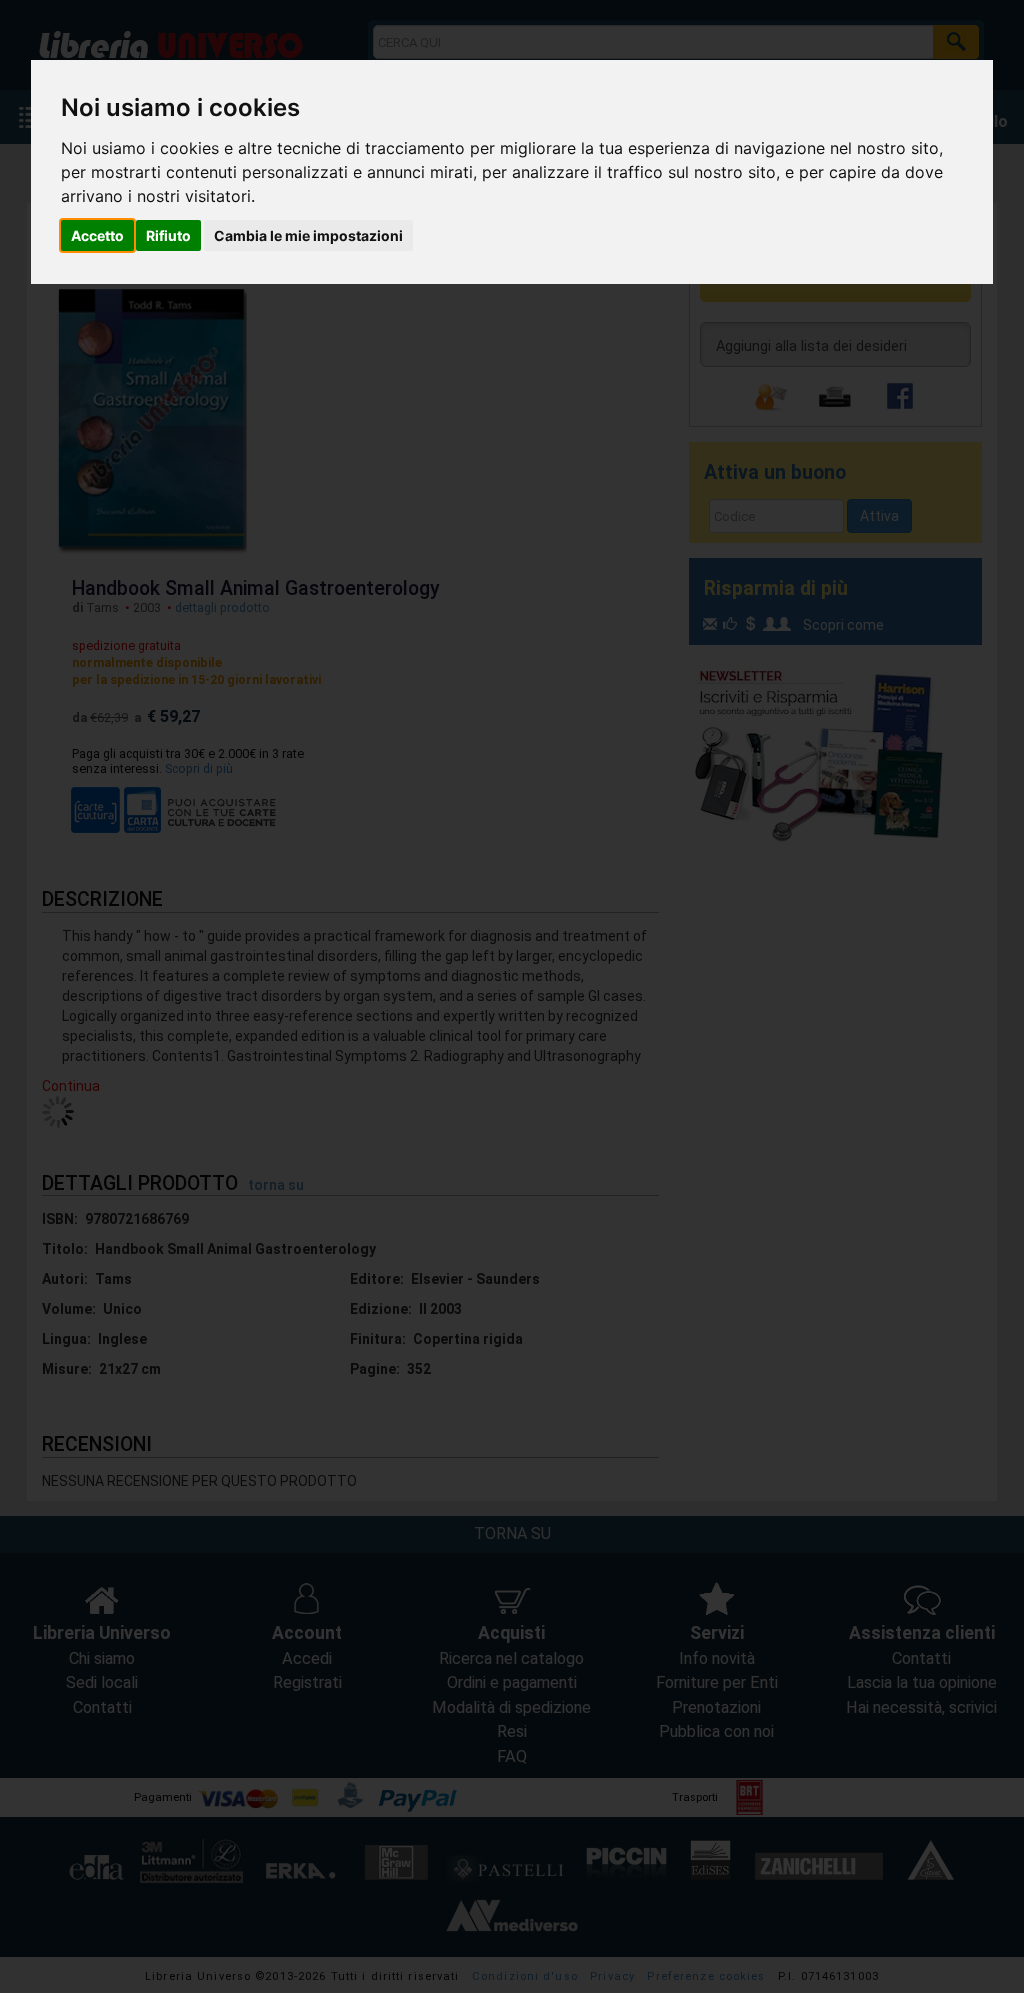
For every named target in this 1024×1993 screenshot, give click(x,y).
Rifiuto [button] (168, 235)
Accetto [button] (97, 235)
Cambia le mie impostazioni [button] (308, 235)
